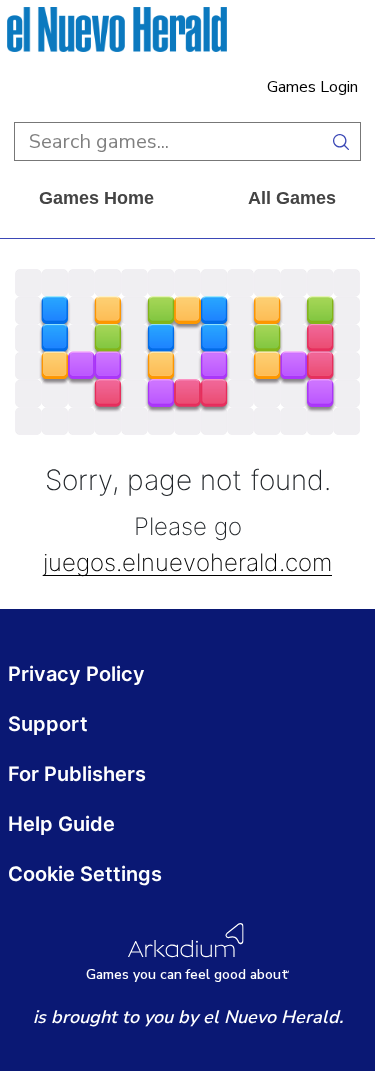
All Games (292, 198)
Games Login (312, 87)
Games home (96, 198)
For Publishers (77, 774)
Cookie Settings (85, 874)
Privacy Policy (76, 674)
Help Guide (61, 824)
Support (48, 724)
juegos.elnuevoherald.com (187, 563)
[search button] (341, 141)
